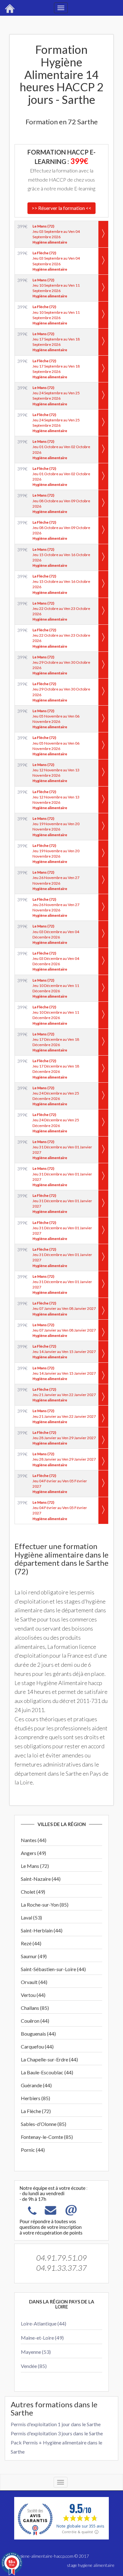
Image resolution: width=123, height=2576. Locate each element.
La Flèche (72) (36, 2111)
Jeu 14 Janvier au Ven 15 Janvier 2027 (64, 1352)
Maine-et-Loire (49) (42, 2338)
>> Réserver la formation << (61, 208)
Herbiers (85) (35, 2098)
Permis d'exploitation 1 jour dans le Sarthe (56, 2424)
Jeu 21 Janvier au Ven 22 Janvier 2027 (64, 1395)
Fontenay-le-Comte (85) (47, 2137)
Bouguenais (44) (38, 2034)
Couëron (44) (35, 2021)
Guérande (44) (36, 2085)
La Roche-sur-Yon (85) (45, 1905)
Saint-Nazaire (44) (41, 1879)
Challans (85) (35, 2008)
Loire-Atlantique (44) (44, 2323)
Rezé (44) (31, 1943)
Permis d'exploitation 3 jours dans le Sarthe (57, 2433)
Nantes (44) (34, 1840)
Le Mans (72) (35, 1866)
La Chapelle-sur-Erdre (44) (49, 2059)
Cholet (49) (33, 1892)
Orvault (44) (34, 1982)
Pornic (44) (33, 2150)
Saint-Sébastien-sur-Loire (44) (53, 1969)
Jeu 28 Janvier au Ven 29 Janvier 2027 (64, 1438)
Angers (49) (33, 1853)
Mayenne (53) (36, 2352)
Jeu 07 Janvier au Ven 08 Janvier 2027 (64, 1308)
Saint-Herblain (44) (42, 1930)
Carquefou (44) (37, 2046)
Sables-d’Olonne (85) (44, 2124)
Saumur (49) (34, 1956)
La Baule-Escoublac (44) (47, 2072)
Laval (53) (31, 1917)
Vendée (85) (34, 2366)
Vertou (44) (33, 1995)
